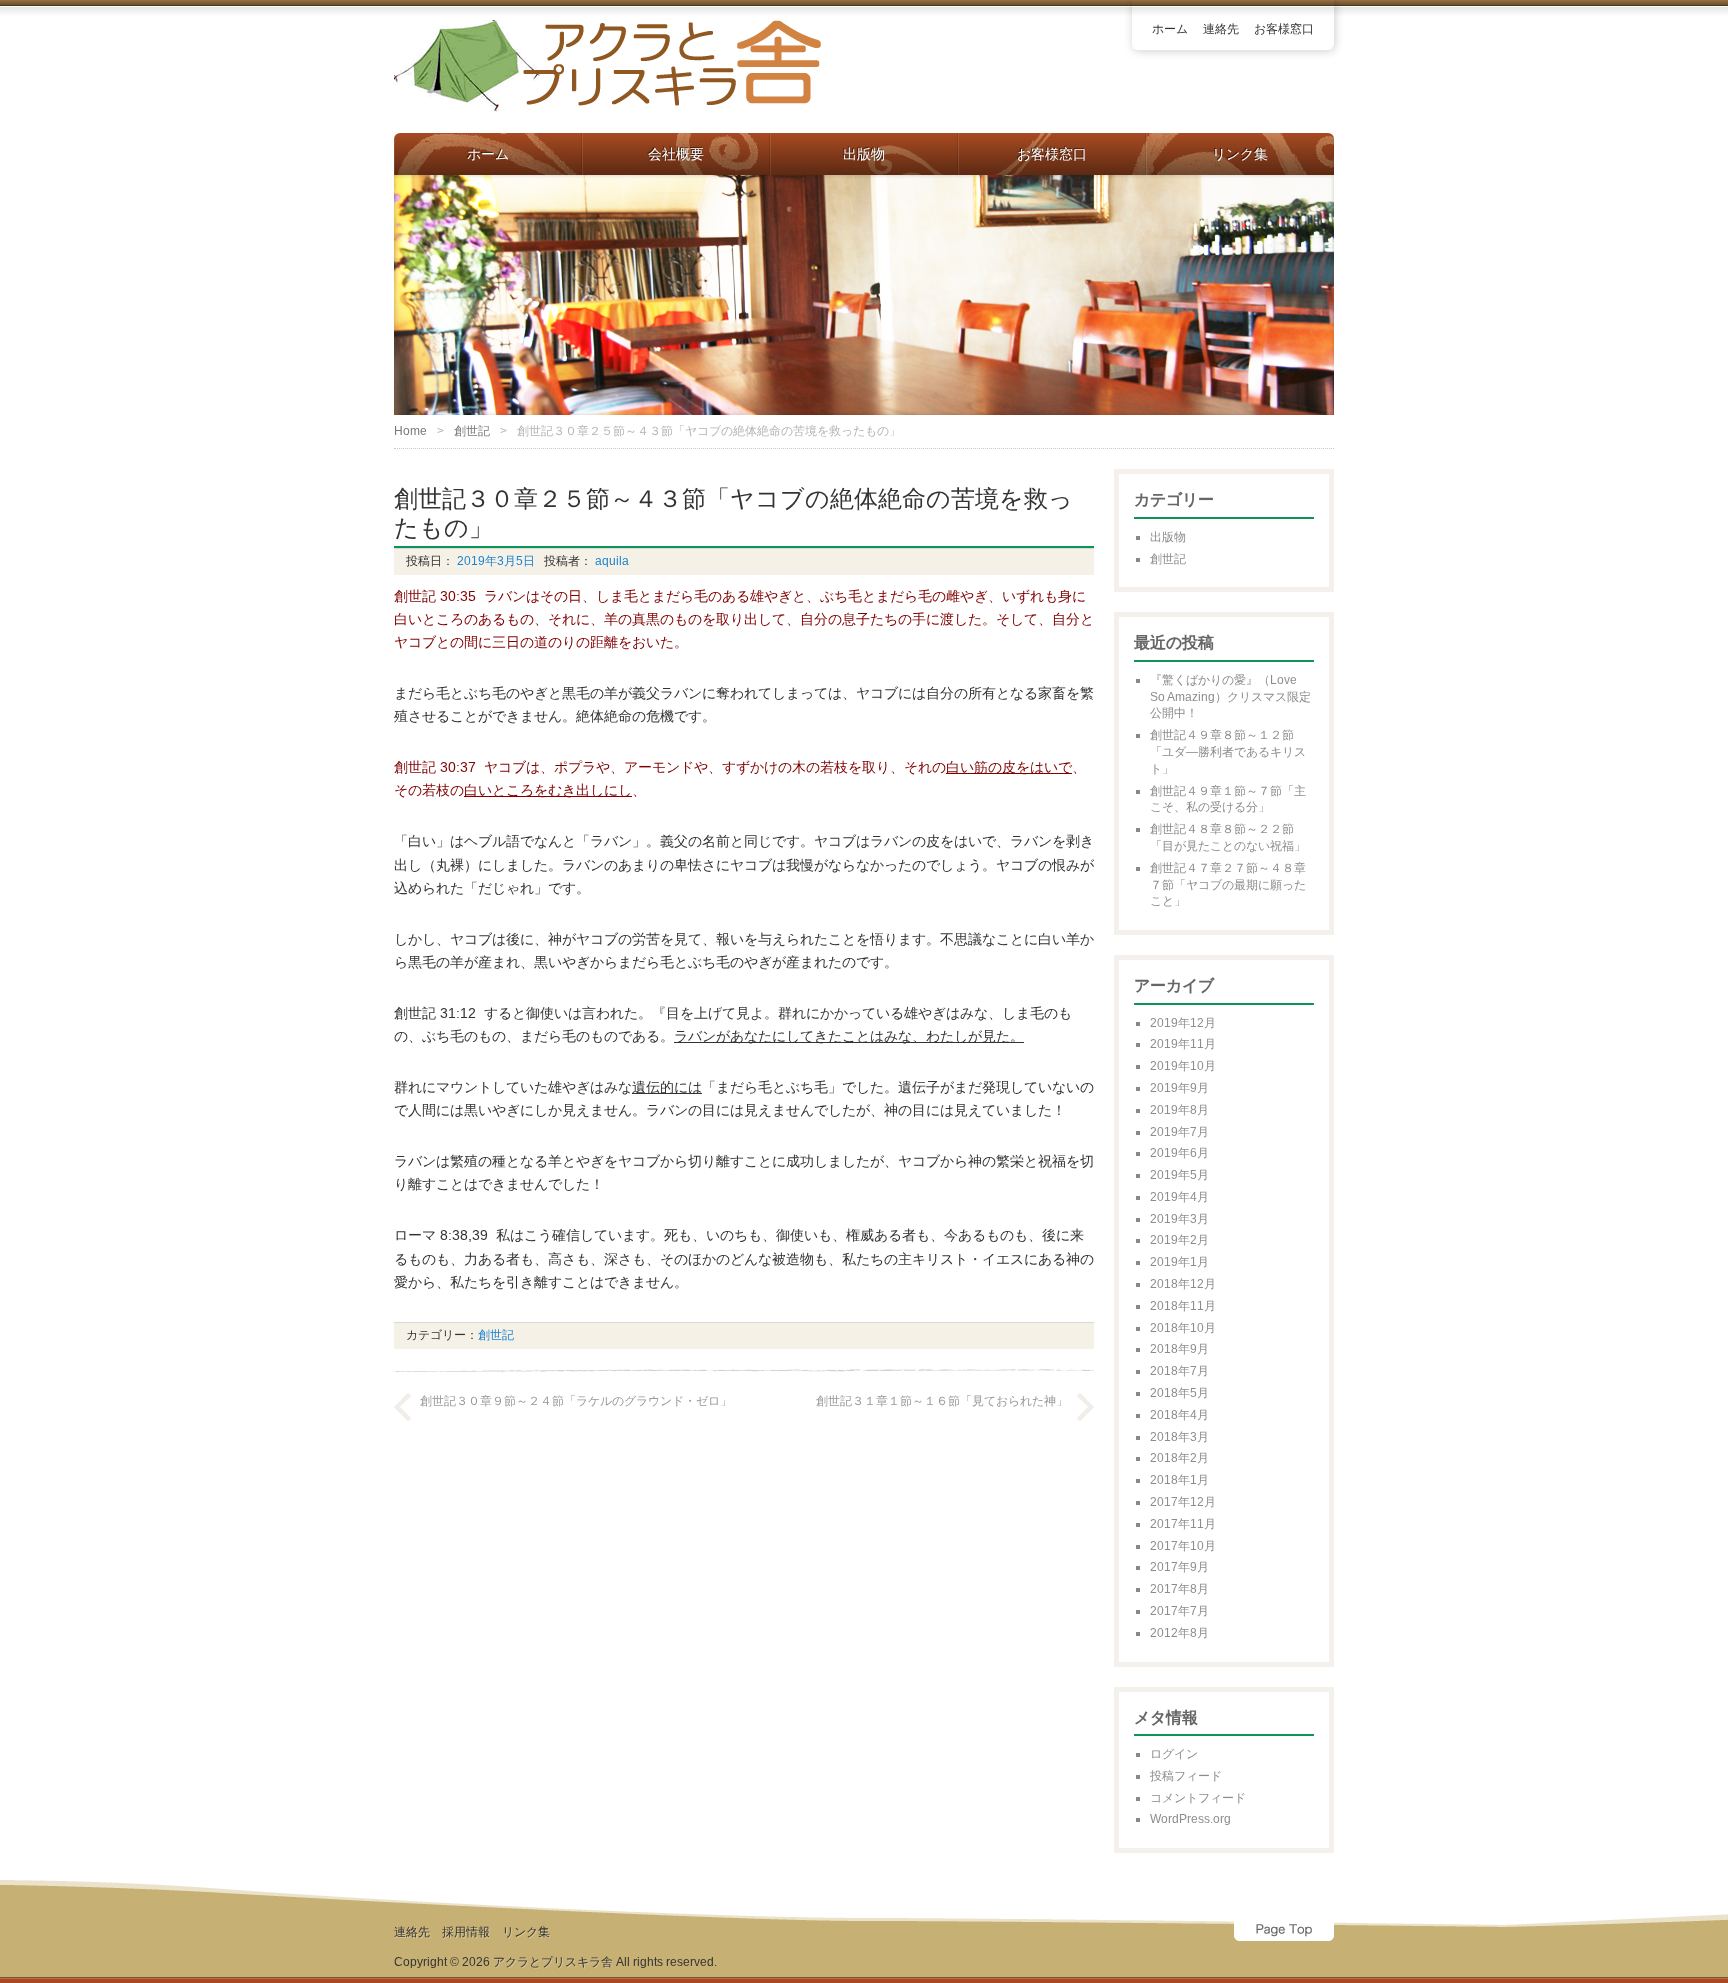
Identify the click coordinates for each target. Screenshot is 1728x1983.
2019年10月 (1183, 1066)
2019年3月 (1179, 1219)
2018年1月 (1179, 1480)
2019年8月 (1179, 1110)
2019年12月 (1183, 1023)
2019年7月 (1179, 1132)
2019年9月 (1179, 1088)
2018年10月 (1183, 1328)
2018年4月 (1179, 1415)
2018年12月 (1183, 1284)
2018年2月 (1179, 1458)
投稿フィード (1186, 1776)
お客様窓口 (1284, 29)
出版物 (864, 154)
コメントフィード (1198, 1798)
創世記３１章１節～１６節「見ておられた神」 (942, 1401)
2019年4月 (1179, 1197)
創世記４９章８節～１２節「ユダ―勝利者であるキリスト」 (1228, 752)
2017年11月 (1183, 1524)
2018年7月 (1179, 1371)
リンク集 (1240, 154)
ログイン (1174, 1754)
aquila (610, 561)
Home (410, 431)
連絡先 (1221, 29)
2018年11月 (1183, 1306)
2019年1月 (1179, 1262)
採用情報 (466, 1932)
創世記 (472, 431)
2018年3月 (1179, 1437)
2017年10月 (1183, 1546)
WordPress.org (1190, 1819)
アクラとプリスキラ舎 (553, 1962)
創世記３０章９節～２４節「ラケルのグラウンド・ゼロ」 (576, 1401)
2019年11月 (1183, 1044)
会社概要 (676, 154)
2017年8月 (1179, 1589)
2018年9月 (1179, 1349)
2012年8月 (1179, 1633)
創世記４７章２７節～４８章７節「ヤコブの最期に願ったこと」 (1228, 885)
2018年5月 (1179, 1393)
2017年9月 (1179, 1567)
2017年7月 (1179, 1611)
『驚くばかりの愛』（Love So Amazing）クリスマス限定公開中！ (1230, 697)
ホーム (1170, 29)
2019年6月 (1179, 1153)
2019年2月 (1179, 1240)
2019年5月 (1179, 1175)
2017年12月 (1183, 1502)
